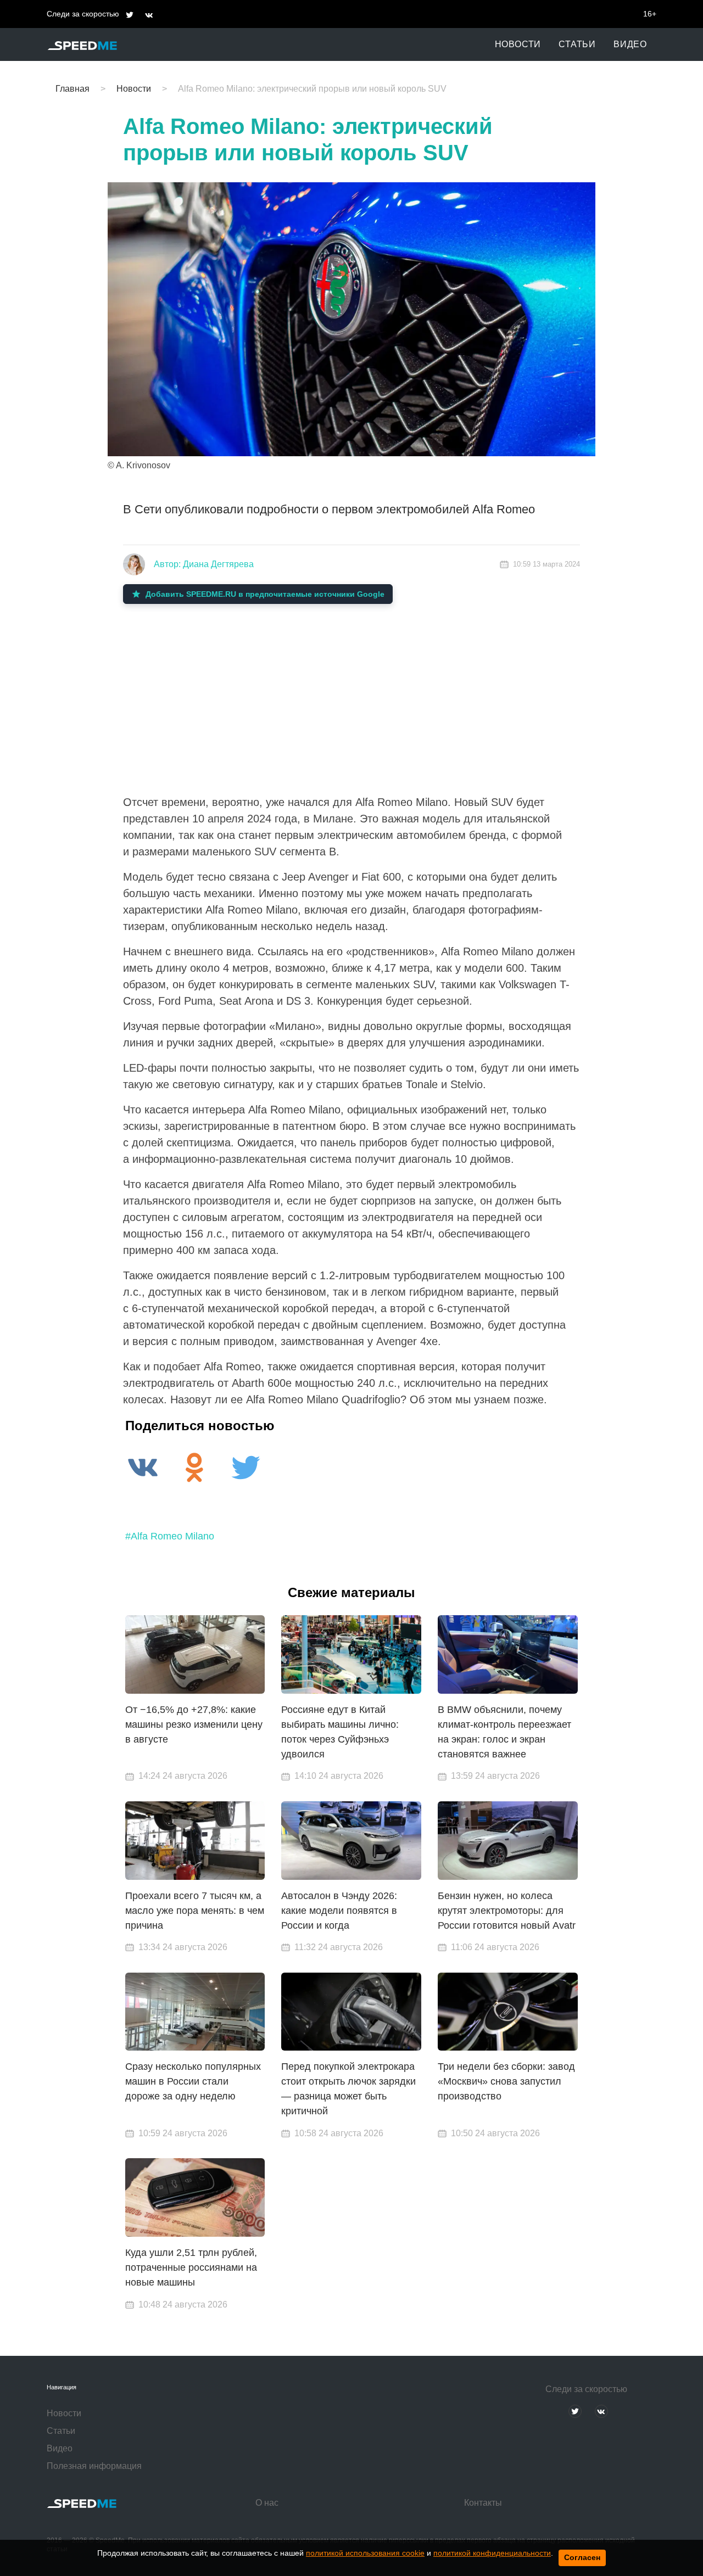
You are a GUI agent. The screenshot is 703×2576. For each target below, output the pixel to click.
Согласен (582, 2557)
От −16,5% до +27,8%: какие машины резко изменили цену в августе (194, 1724)
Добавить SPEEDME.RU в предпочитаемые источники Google (265, 594)
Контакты (483, 2503)
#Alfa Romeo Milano (170, 1536)
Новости (518, 44)
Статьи (577, 44)
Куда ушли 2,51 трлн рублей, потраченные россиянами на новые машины (191, 2267)
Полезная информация (94, 2466)
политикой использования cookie (365, 2553)
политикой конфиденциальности (492, 2553)
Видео (630, 44)
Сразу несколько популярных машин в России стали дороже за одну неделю (193, 2081)
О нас (267, 2503)
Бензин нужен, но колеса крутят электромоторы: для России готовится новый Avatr (507, 1911)
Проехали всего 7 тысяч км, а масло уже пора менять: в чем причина (195, 1911)
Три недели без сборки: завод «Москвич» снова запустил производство (506, 2081)
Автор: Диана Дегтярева (204, 564)
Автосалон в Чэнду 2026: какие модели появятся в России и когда (339, 1911)
